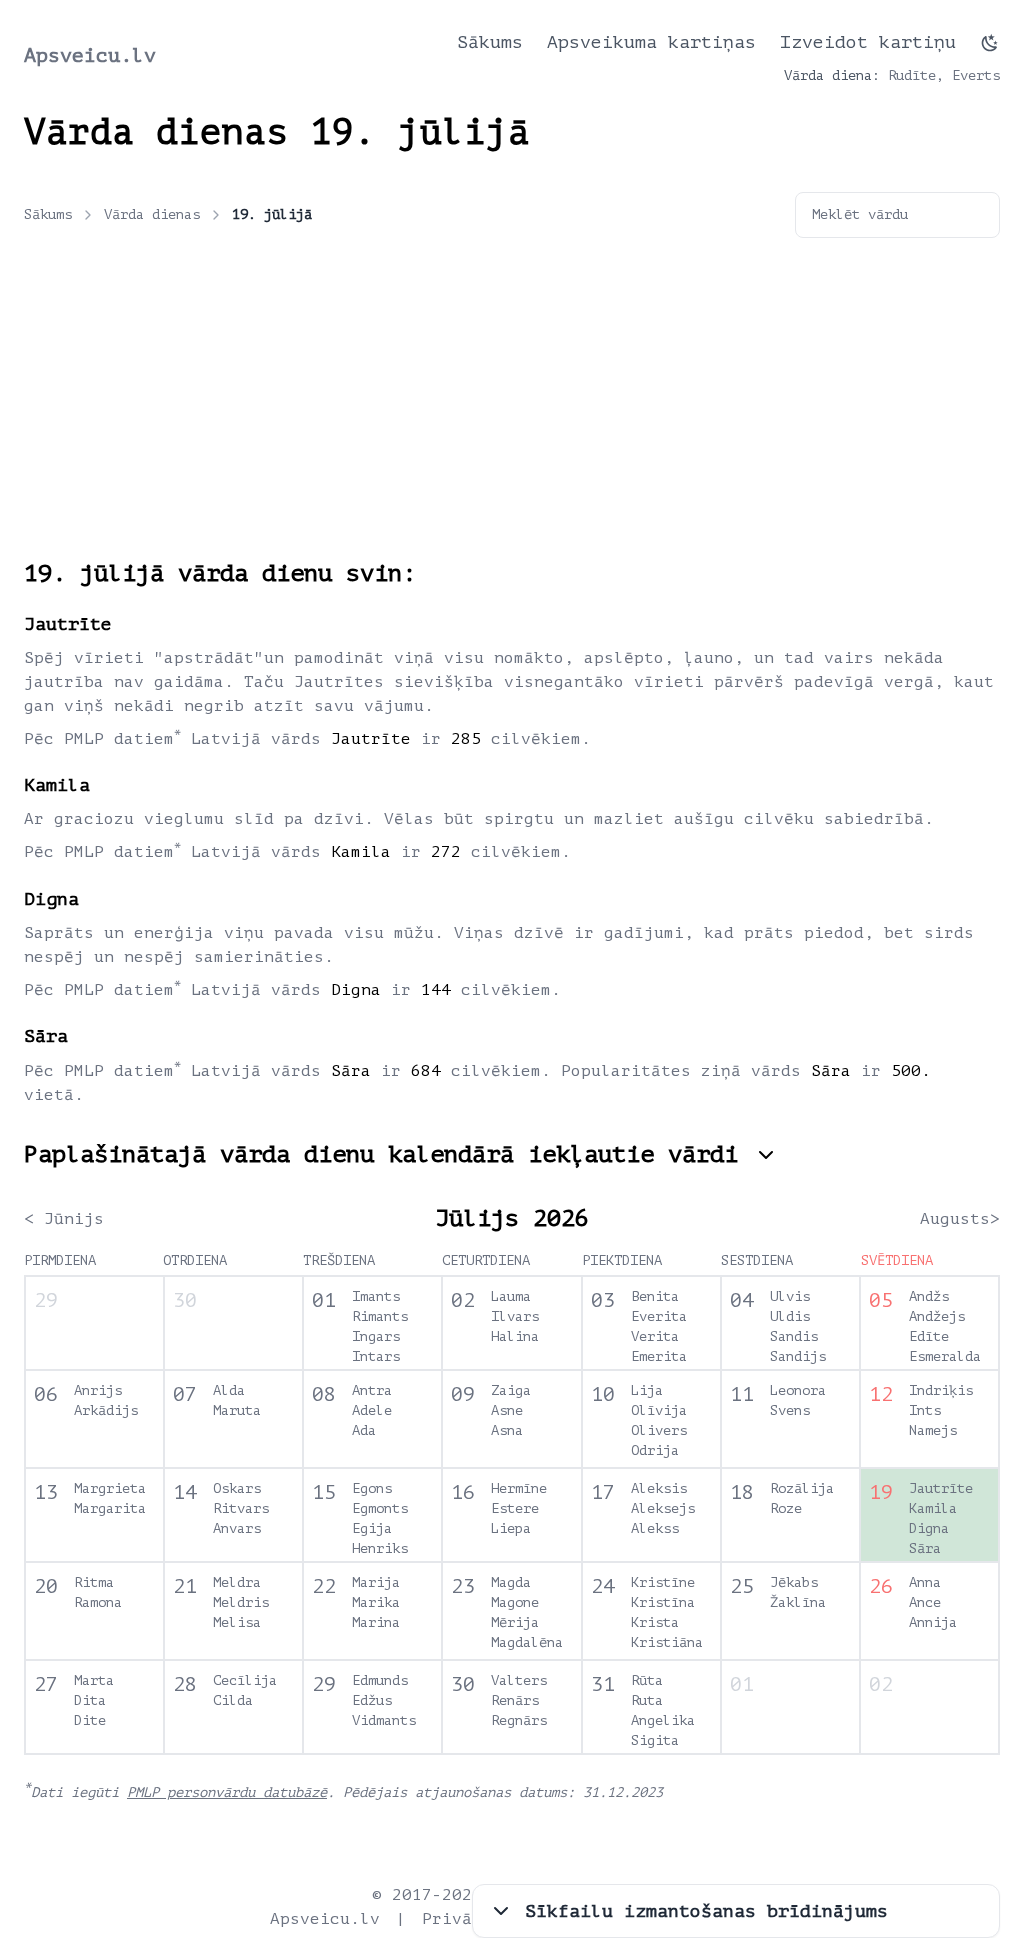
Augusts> (960, 1219)
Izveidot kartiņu (868, 42)
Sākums (490, 42)
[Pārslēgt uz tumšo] (990, 43)
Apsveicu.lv (90, 55)
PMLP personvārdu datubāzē (227, 1792)
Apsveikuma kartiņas (651, 42)
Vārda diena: (832, 75)
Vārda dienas (152, 214)
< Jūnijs (64, 1219)
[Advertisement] (512, 408)
